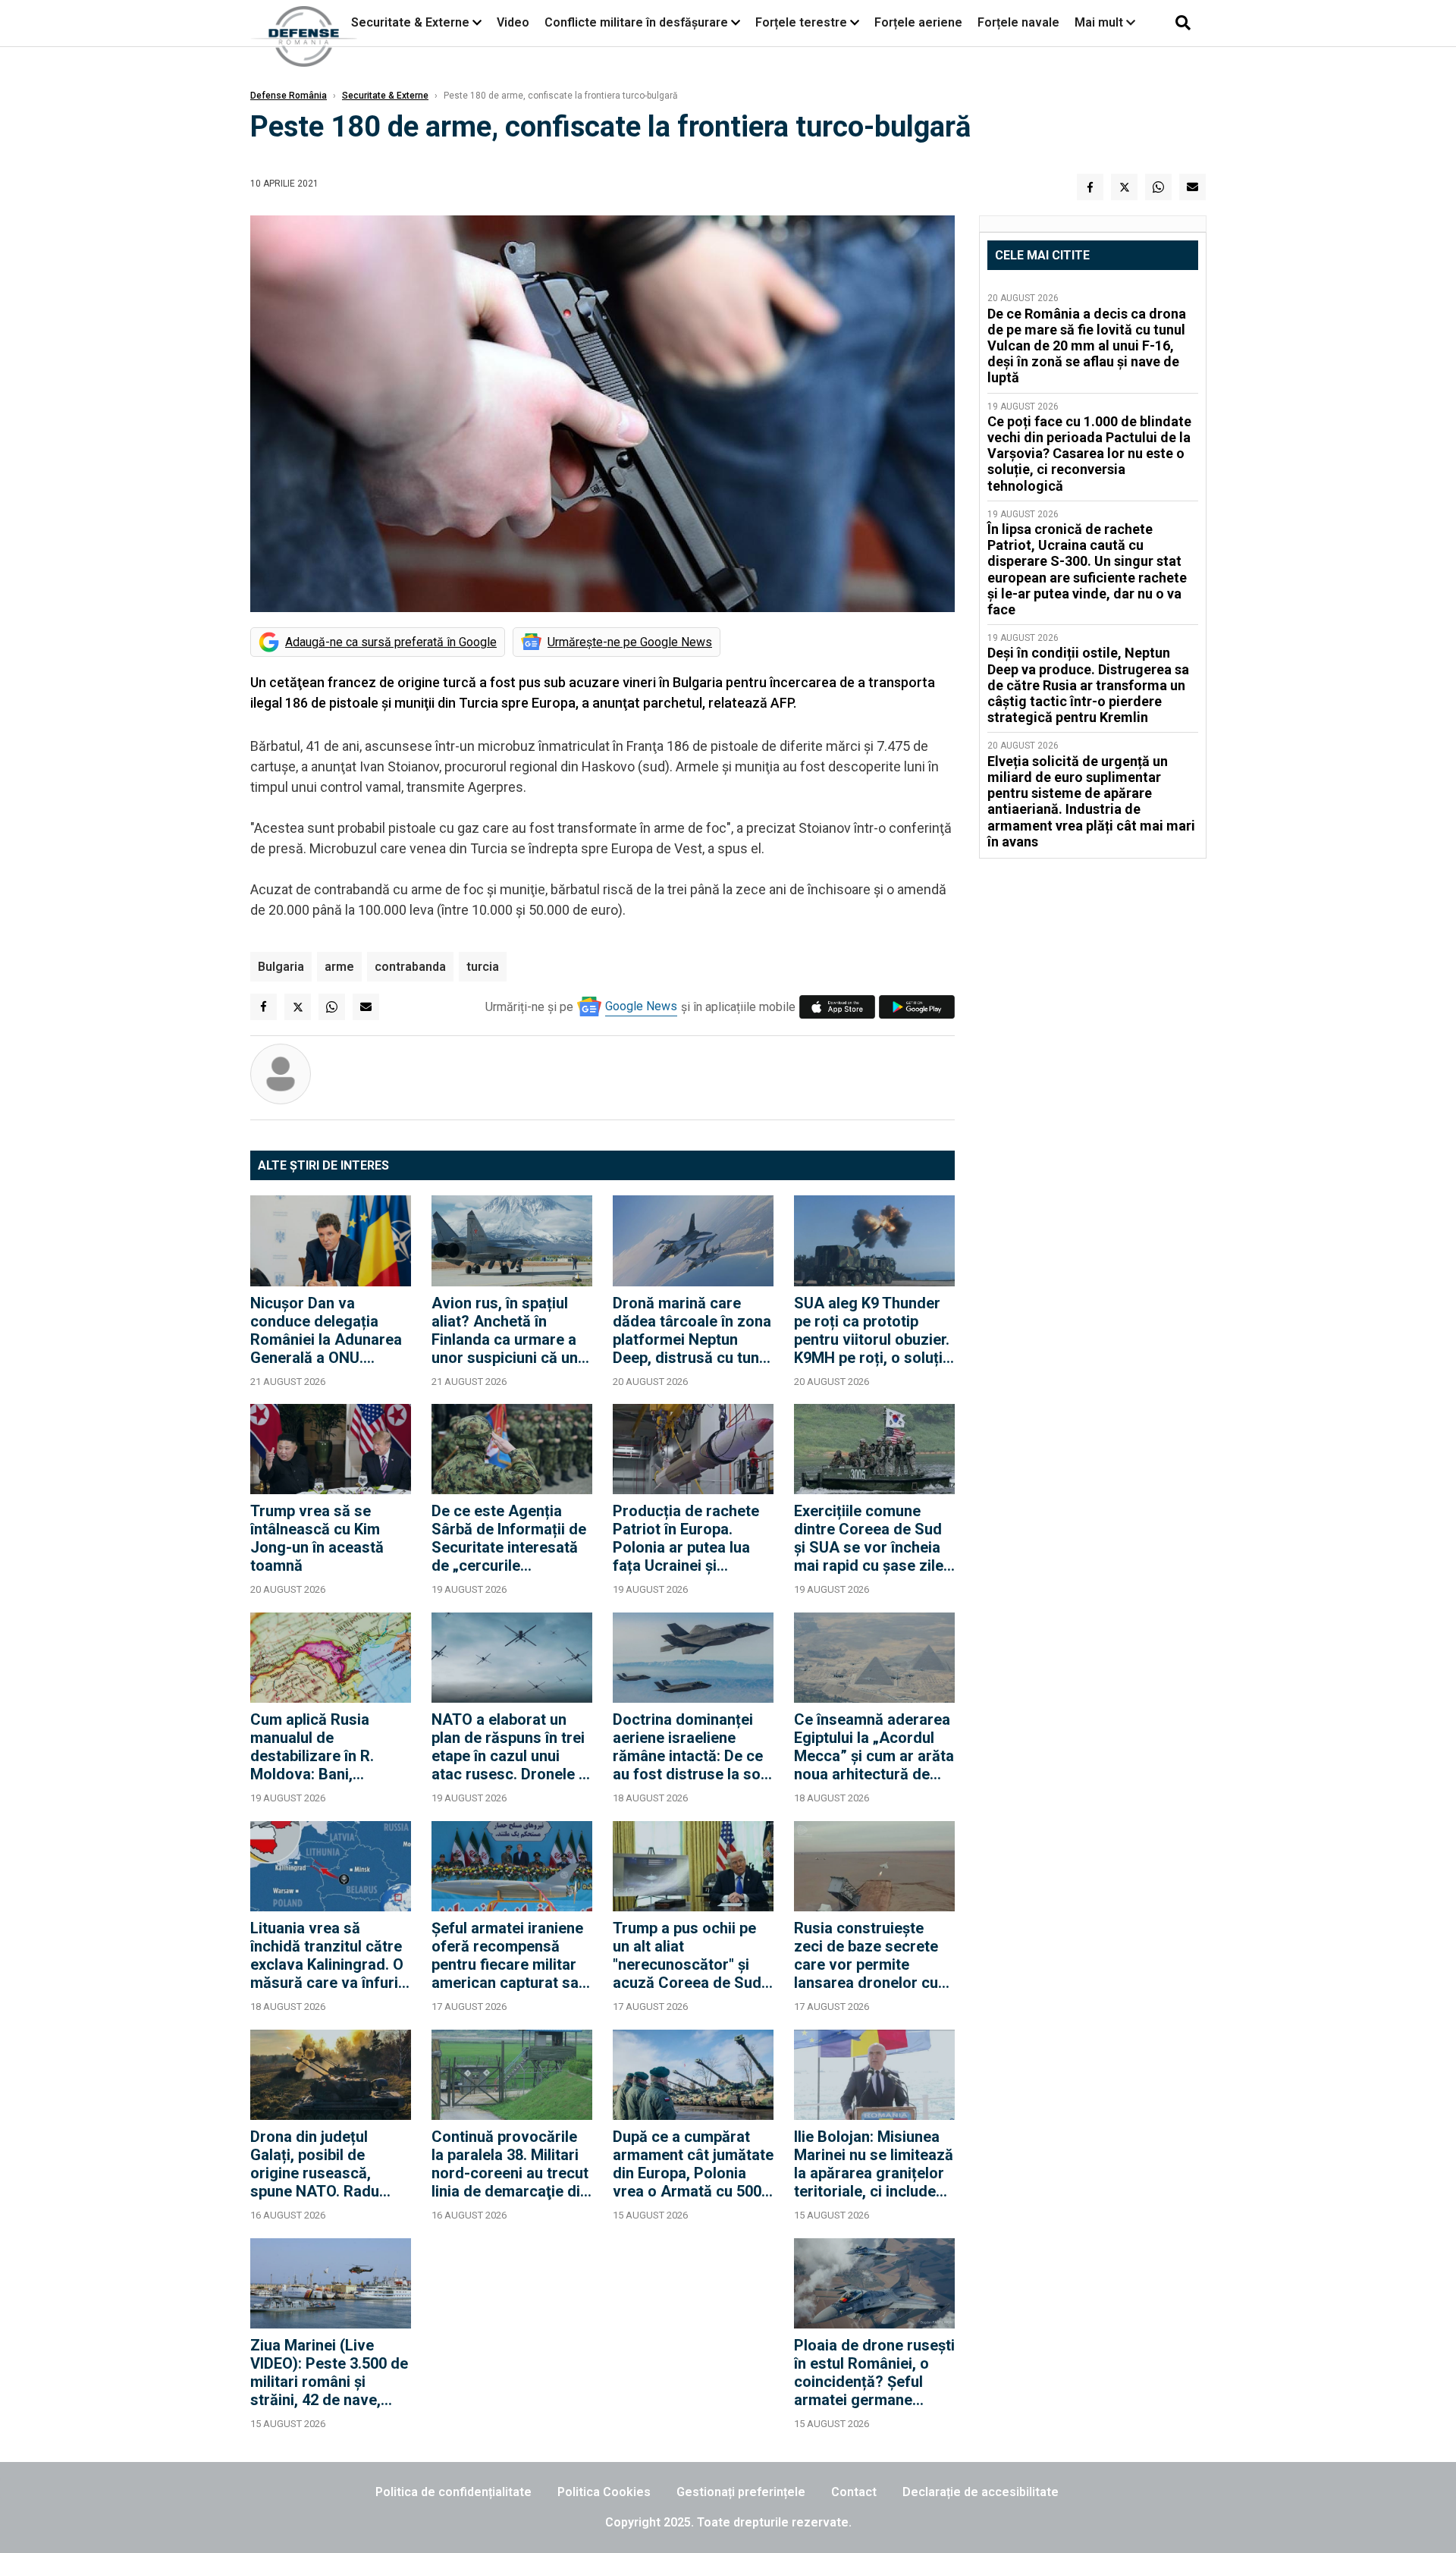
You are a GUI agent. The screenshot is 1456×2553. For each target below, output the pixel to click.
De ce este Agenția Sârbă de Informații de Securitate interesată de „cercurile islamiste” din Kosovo (509, 1538)
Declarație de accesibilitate (981, 2492)
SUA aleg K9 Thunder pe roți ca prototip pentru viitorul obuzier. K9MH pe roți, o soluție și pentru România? (872, 1330)
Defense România (289, 96)
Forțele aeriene (918, 22)
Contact (854, 2492)
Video (513, 22)
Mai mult (1100, 22)
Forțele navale (1018, 22)
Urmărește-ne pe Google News (630, 642)
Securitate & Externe (410, 22)
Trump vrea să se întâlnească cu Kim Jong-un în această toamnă (317, 1538)
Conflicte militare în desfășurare (636, 22)
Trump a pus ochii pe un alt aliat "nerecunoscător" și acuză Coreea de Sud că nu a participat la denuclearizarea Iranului (687, 1955)
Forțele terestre (801, 22)
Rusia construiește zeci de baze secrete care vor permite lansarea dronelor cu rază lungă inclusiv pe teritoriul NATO (869, 1955)
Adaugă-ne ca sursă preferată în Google (391, 642)
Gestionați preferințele (741, 2492)
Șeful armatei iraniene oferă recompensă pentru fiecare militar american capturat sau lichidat (509, 1955)
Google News (641, 1006)
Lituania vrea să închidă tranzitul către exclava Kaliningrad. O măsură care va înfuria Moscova (328, 1955)
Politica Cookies (604, 2492)
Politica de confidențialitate (453, 2492)
